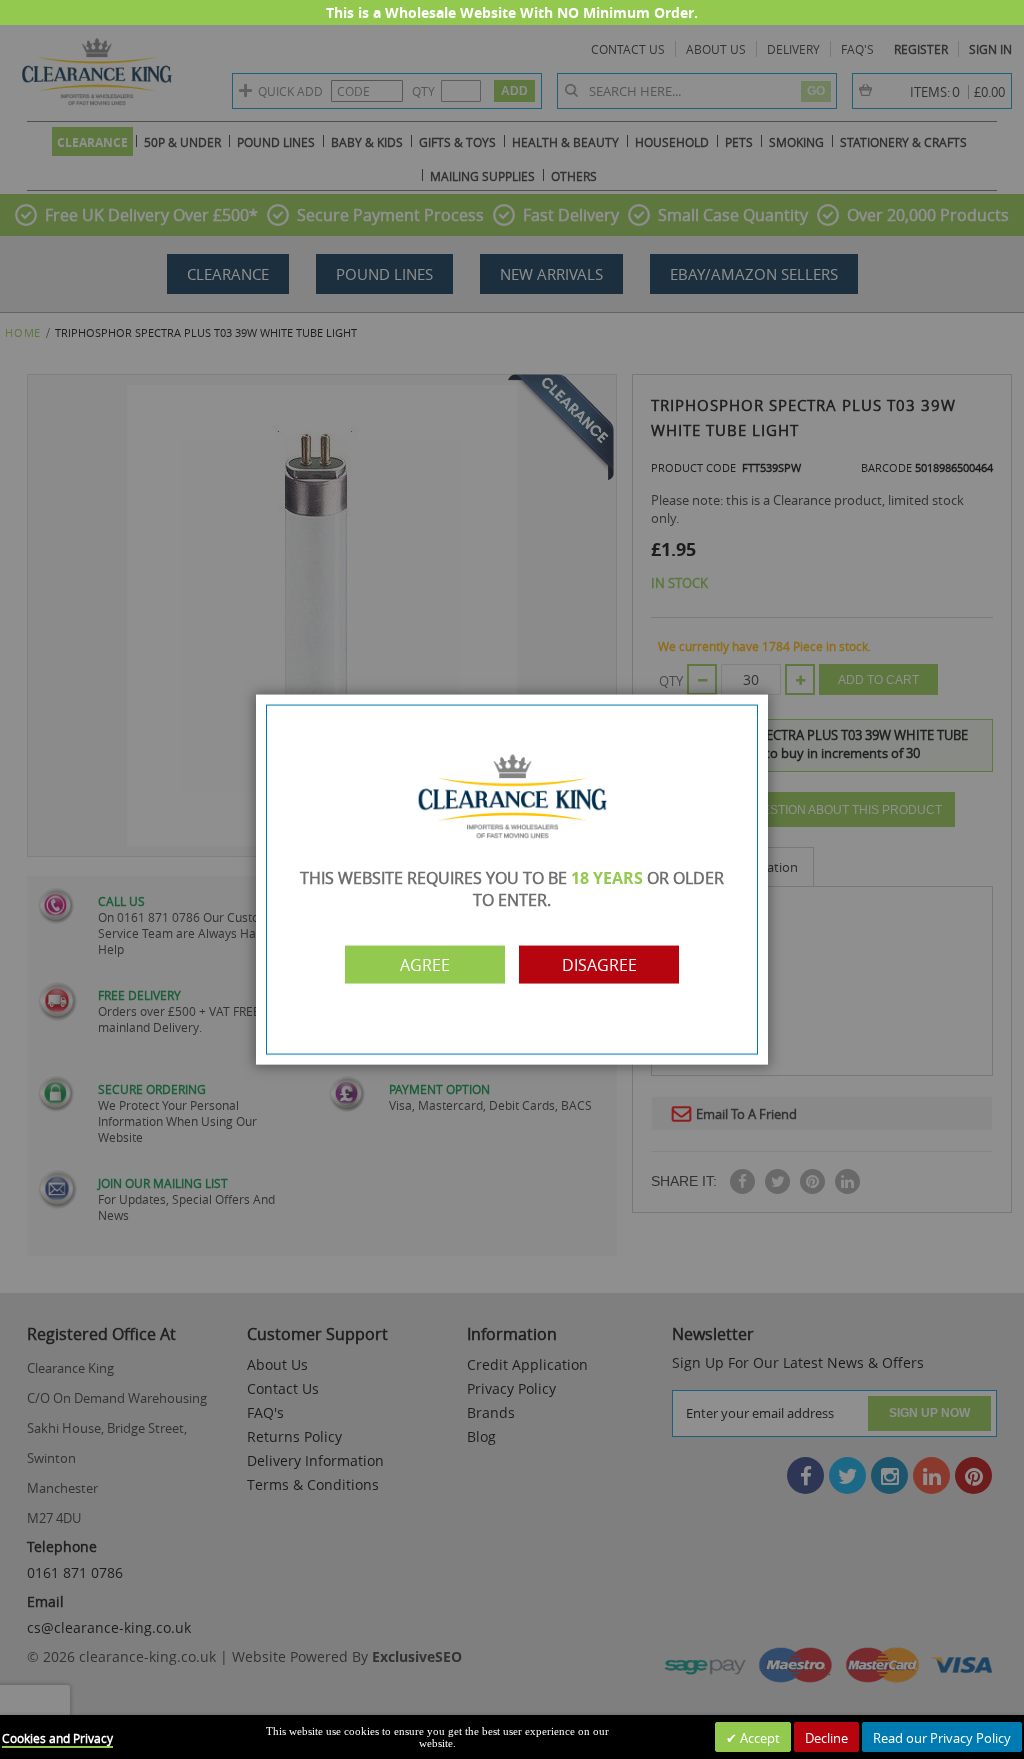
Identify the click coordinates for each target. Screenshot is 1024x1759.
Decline (826, 1738)
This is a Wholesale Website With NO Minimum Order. (512, 12)
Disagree (599, 964)
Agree (425, 964)
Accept (758, 1738)
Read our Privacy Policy (942, 1738)
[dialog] (512, 879)
